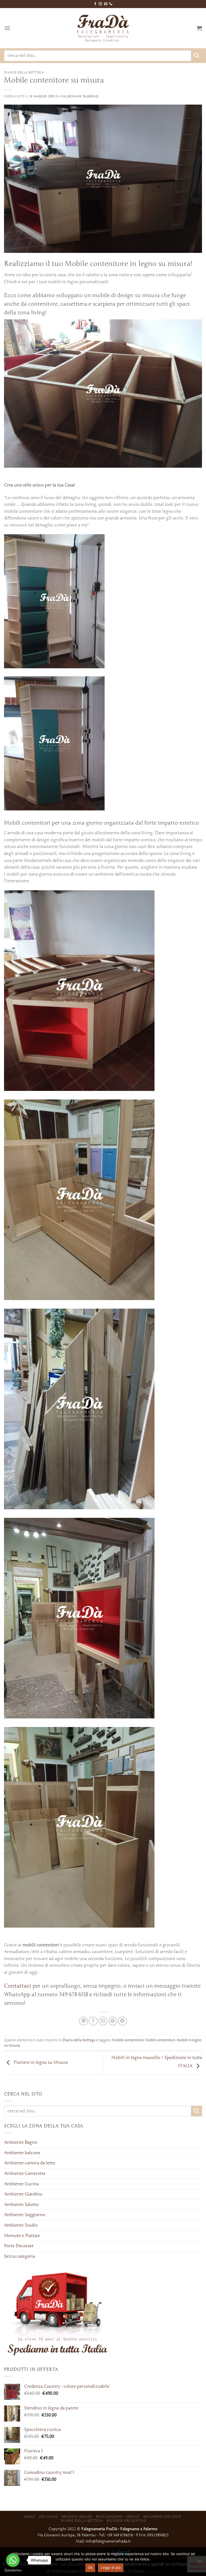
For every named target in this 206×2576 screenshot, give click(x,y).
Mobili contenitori (160, 2040)
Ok (90, 2567)
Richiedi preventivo (127, 2521)
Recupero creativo (162, 2517)
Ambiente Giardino (23, 2194)
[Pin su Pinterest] (113, 2021)
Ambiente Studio (21, 2225)
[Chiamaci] (111, 4)
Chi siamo (48, 2517)
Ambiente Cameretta (25, 2173)
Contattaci (18, 1986)
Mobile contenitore (128, 2040)
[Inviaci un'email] (106, 4)
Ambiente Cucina (21, 2184)
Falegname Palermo (80, 96)
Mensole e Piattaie (22, 2236)
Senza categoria (19, 2256)
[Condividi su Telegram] (122, 2021)
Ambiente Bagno (21, 2142)
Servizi (133, 2517)
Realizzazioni (109, 2517)
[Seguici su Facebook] (95, 4)
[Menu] (7, 28)
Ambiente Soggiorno (25, 2215)
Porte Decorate (19, 2246)
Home (29, 2517)
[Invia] (197, 56)
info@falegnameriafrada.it (108, 2541)
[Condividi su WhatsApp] (84, 2021)
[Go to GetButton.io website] (13, 2571)
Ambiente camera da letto (30, 2163)
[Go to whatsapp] (13, 2560)
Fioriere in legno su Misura (40, 2063)
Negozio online (77, 2517)
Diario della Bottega (82, 2521)
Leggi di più (111, 2567)
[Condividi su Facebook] (93, 2021)
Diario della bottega (24, 72)
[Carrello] (199, 28)
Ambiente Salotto (21, 2205)
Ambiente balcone (22, 2153)
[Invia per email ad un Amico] (103, 2021)
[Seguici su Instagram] (100, 4)
